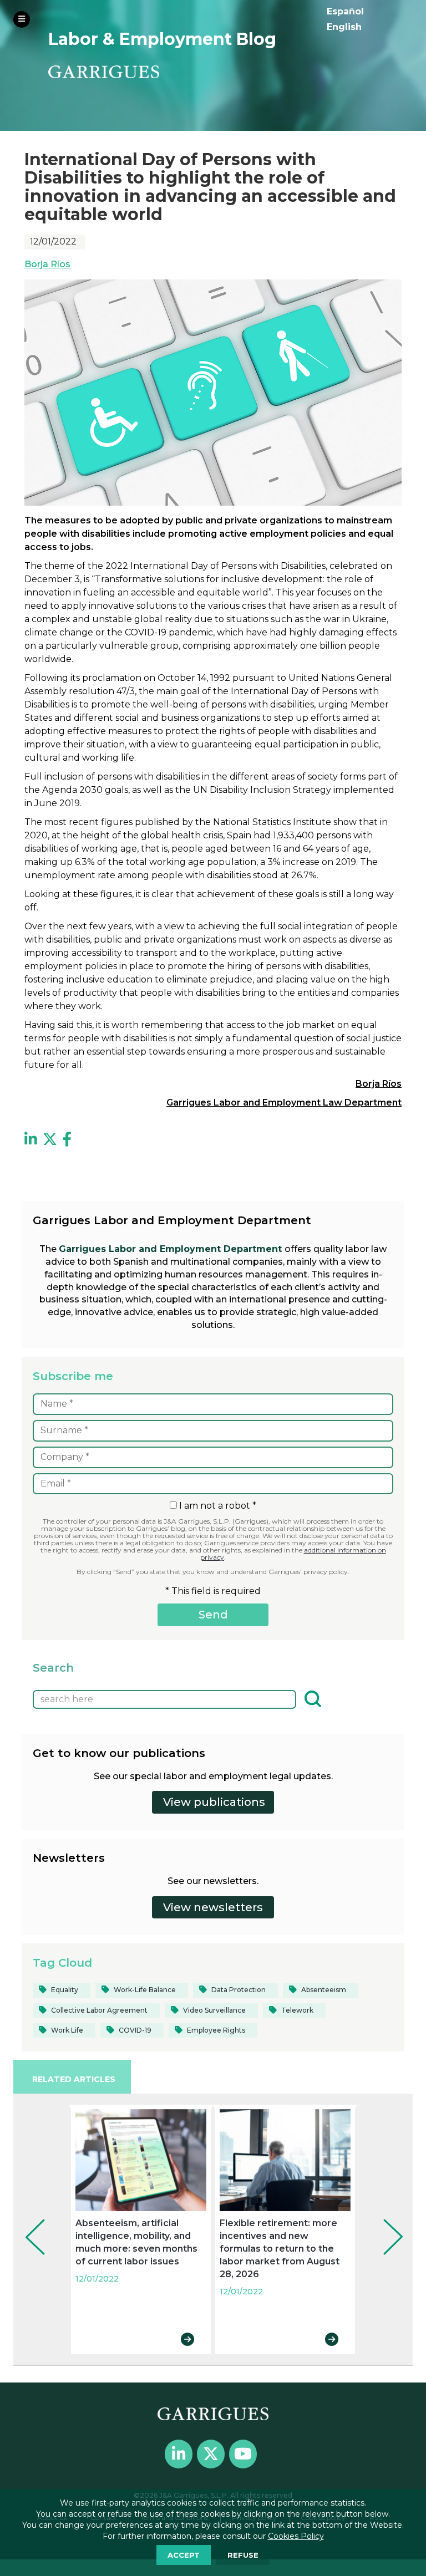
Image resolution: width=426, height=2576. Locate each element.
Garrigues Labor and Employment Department (172, 1249)
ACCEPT (184, 2555)
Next (385, 2222)
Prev (27, 2222)
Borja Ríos (47, 264)
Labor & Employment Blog (162, 39)
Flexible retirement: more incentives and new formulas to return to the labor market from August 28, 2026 (280, 2249)
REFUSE (243, 2555)
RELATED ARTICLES (74, 2079)
